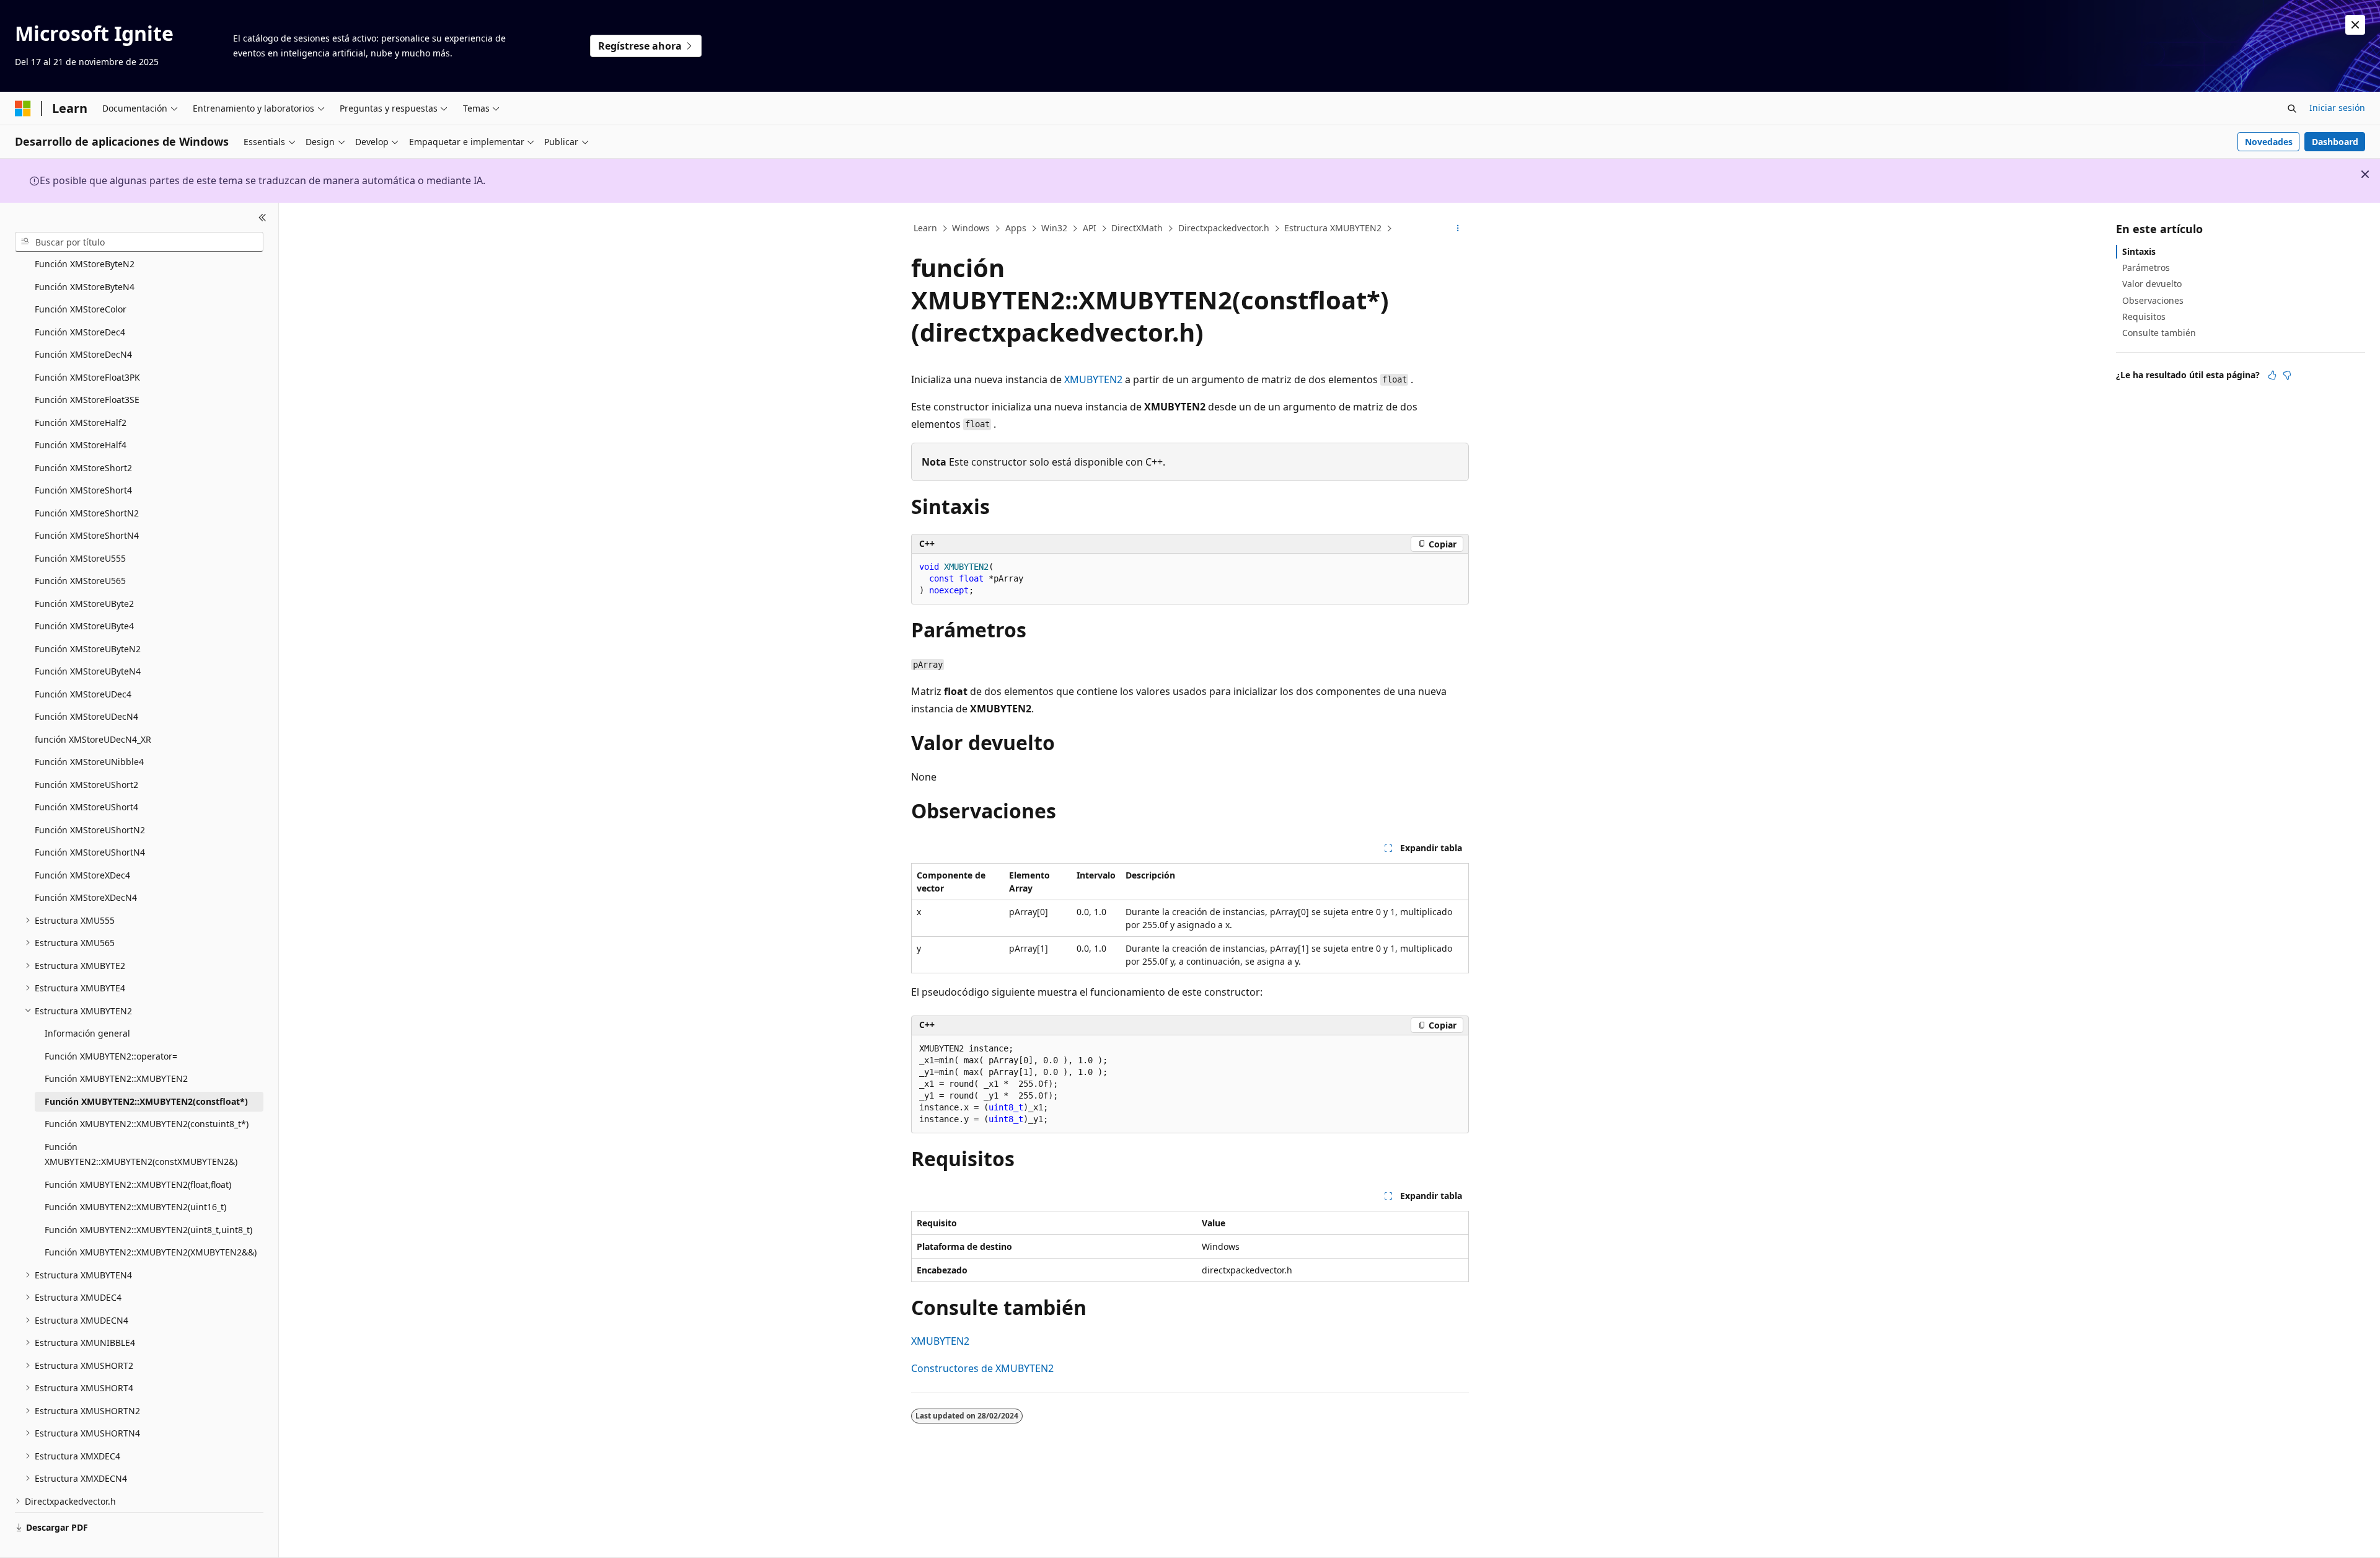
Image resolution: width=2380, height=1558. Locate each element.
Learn (925, 228)
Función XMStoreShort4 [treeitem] (83, 490)
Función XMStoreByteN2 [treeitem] (85, 264)
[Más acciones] (1458, 229)
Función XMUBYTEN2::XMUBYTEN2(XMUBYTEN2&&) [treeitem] (151, 1252)
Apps (1016, 228)
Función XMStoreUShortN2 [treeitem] (90, 830)
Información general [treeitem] (87, 1033)
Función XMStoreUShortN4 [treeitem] (90, 852)
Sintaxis (2139, 251)
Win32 (1054, 228)
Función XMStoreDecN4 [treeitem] (83, 354)
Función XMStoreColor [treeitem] (81, 309)
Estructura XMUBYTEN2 (1333, 228)
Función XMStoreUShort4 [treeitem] (86, 807)
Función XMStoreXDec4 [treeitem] (82, 875)
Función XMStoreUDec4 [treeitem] (83, 694)
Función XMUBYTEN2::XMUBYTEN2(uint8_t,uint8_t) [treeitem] (148, 1230)
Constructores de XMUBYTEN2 (982, 1368)
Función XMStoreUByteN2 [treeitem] (88, 649)
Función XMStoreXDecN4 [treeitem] (86, 897)
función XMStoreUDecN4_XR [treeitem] (93, 739)
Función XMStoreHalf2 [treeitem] (81, 423)
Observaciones (2153, 300)
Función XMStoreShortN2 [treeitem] (87, 513)
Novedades (2269, 142)
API (1090, 228)
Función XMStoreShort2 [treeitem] (83, 468)
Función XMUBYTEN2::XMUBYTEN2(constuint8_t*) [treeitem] (147, 1124)
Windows (971, 228)
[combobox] (139, 242)
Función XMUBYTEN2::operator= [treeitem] (111, 1056)
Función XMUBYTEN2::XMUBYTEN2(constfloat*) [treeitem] (146, 1101)
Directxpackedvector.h (1224, 228)
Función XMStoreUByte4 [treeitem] (84, 626)
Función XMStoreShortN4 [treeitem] (87, 535)
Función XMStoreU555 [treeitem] (80, 558)
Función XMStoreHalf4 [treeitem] (81, 445)
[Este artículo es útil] (2272, 375)
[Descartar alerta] (2355, 25)
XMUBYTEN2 (1093, 379)
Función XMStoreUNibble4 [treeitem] (89, 762)
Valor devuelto (2152, 284)
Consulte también (2159, 333)
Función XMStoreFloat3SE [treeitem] (87, 400)
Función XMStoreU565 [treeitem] (80, 581)
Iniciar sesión (2337, 108)
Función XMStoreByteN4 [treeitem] (85, 287)
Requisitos (2144, 316)
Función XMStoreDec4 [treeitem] (80, 332)
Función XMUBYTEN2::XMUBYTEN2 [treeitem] (116, 1078)
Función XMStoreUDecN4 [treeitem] (86, 716)
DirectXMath (1137, 228)
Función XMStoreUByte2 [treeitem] (84, 604)
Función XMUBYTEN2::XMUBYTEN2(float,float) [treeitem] (138, 1184)
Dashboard (2335, 142)
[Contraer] (262, 218)
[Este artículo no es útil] (2287, 375)
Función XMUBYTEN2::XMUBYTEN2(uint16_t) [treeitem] (135, 1207)
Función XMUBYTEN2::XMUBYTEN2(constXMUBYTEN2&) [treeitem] (141, 1154)
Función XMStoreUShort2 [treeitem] (86, 785)
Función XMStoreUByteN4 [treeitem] (88, 671)
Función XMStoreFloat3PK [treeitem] (87, 377)
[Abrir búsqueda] (2292, 108)
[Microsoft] (23, 108)
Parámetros (2146, 268)
